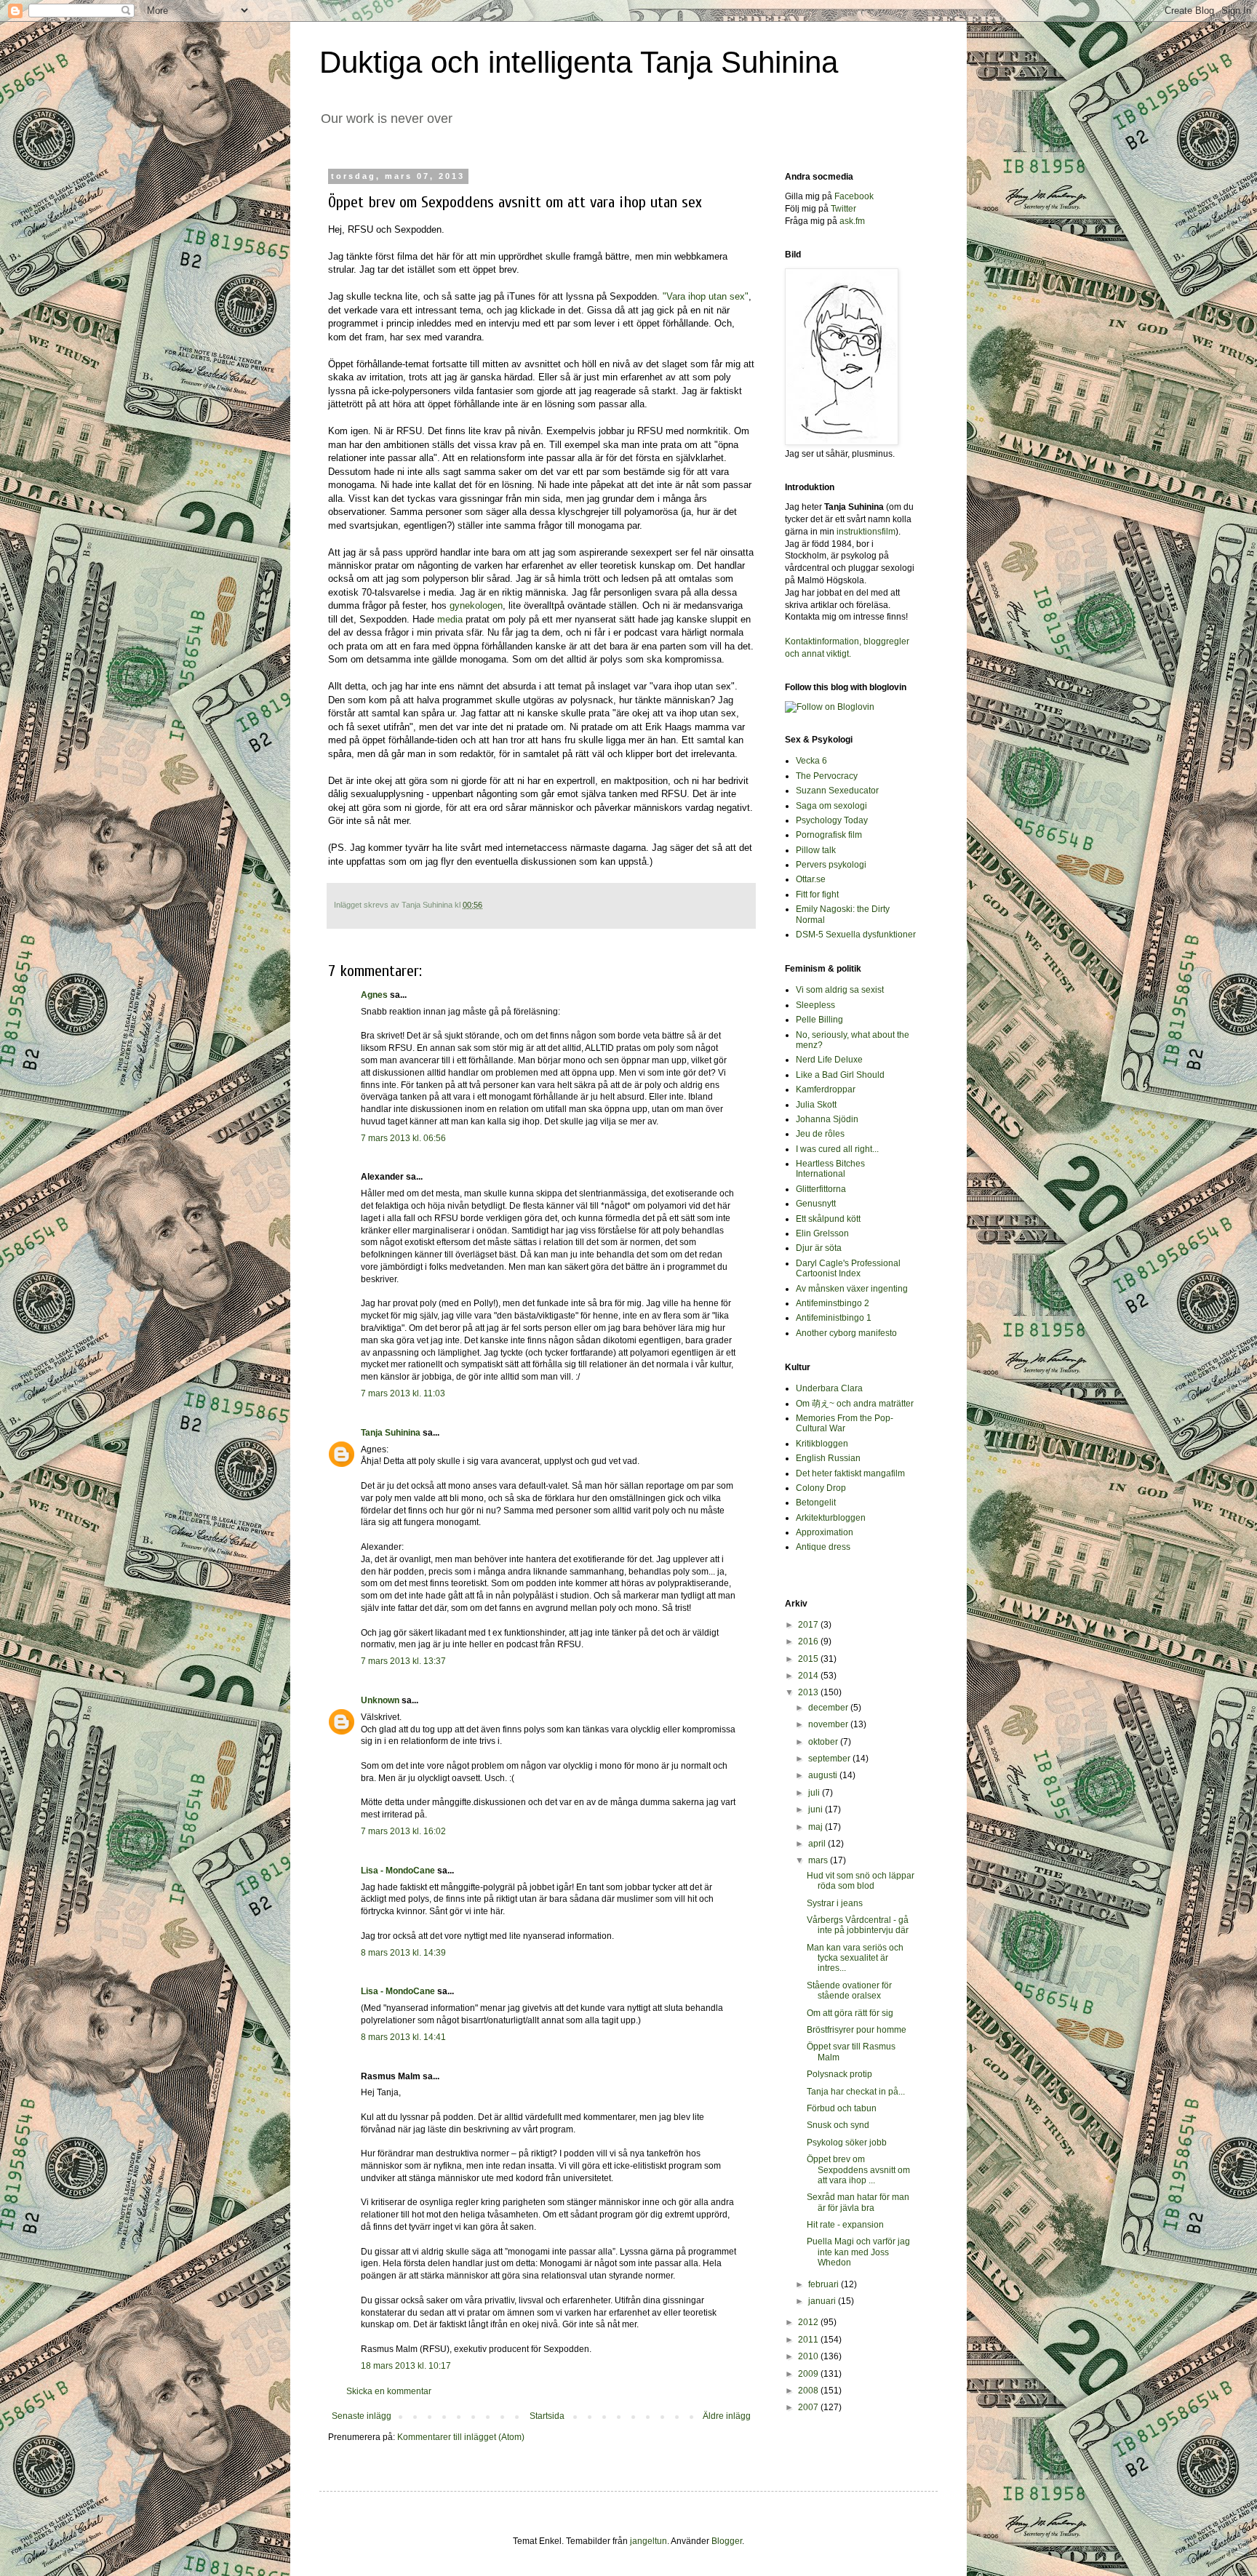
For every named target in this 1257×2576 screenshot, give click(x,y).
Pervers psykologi (831, 865)
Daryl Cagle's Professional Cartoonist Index (848, 1268)
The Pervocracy (827, 776)
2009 (809, 2374)
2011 (809, 2340)
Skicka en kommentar (389, 2391)
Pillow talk (816, 850)
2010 (809, 2356)
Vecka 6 (811, 761)
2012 (809, 2322)
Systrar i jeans (835, 1903)
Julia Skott (816, 1105)
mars (819, 1860)
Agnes (374, 995)
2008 (809, 2391)
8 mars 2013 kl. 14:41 (403, 2037)
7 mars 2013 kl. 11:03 (403, 1393)
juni (817, 1809)
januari (823, 2301)
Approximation (825, 1532)
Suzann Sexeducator (837, 791)
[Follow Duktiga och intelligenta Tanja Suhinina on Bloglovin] (830, 707)
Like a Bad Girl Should (840, 1075)
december (829, 1708)
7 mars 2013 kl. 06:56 (403, 1138)
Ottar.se (811, 879)
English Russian (828, 1458)
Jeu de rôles (820, 1134)
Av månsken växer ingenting (852, 1289)
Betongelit (816, 1503)
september (830, 1759)
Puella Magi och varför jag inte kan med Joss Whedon (858, 2252)
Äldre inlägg (727, 2416)
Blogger (727, 2541)
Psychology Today (832, 820)
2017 (809, 1625)
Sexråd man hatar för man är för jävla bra (858, 2202)
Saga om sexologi (831, 806)
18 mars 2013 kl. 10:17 (406, 2366)
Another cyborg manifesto (846, 1333)
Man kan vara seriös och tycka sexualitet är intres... (855, 1958)
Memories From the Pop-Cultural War (845, 1423)
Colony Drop (821, 1488)
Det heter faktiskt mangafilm (850, 1473)
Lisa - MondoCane (398, 1871)
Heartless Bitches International (830, 1169)
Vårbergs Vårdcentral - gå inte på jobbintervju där (858, 1925)
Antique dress (823, 1547)
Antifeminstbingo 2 (833, 1303)
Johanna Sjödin (827, 1119)
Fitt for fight (817, 895)
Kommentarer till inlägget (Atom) (461, 2437)
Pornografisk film (829, 835)
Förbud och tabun (842, 2108)
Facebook (854, 196)
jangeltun (649, 2541)
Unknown (380, 1700)
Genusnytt (816, 1204)
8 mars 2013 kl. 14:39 (403, 1953)
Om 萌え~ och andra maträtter (855, 1404)
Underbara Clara (829, 1388)
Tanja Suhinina (391, 1433)
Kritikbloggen (822, 1444)
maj (817, 1827)
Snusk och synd (838, 2125)
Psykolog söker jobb (847, 2143)
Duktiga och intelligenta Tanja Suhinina (579, 62)
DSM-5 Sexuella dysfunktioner (856, 935)
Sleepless (815, 1005)
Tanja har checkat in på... (856, 2092)
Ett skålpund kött (828, 1219)
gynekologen (476, 605)
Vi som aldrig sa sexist (840, 990)
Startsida (547, 2416)
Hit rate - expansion (845, 2225)
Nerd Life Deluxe (829, 1060)
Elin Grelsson (822, 1233)
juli (815, 1793)
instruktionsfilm (866, 532)
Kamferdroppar (826, 1089)
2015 (809, 1659)
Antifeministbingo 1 (834, 1318)
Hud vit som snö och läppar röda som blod (861, 1881)
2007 (809, 2407)
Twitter (843, 209)
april (818, 1844)
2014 (809, 1676)
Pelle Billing (819, 1020)
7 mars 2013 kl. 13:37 (403, 1661)
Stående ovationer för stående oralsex (849, 1991)
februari (825, 2284)
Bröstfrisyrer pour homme (857, 2030)
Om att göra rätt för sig (850, 2013)
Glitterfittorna (821, 1189)
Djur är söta (819, 1248)
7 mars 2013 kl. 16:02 (403, 1831)
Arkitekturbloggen (831, 1518)
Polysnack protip (839, 2074)
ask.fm (852, 221)
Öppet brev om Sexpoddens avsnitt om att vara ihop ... (858, 2170)
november (829, 1724)
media (451, 619)
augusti (824, 1775)
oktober (824, 1742)
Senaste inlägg (362, 2416)
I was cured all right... (837, 1149)
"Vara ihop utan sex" (706, 296)
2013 (809, 1692)
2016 (809, 1641)
